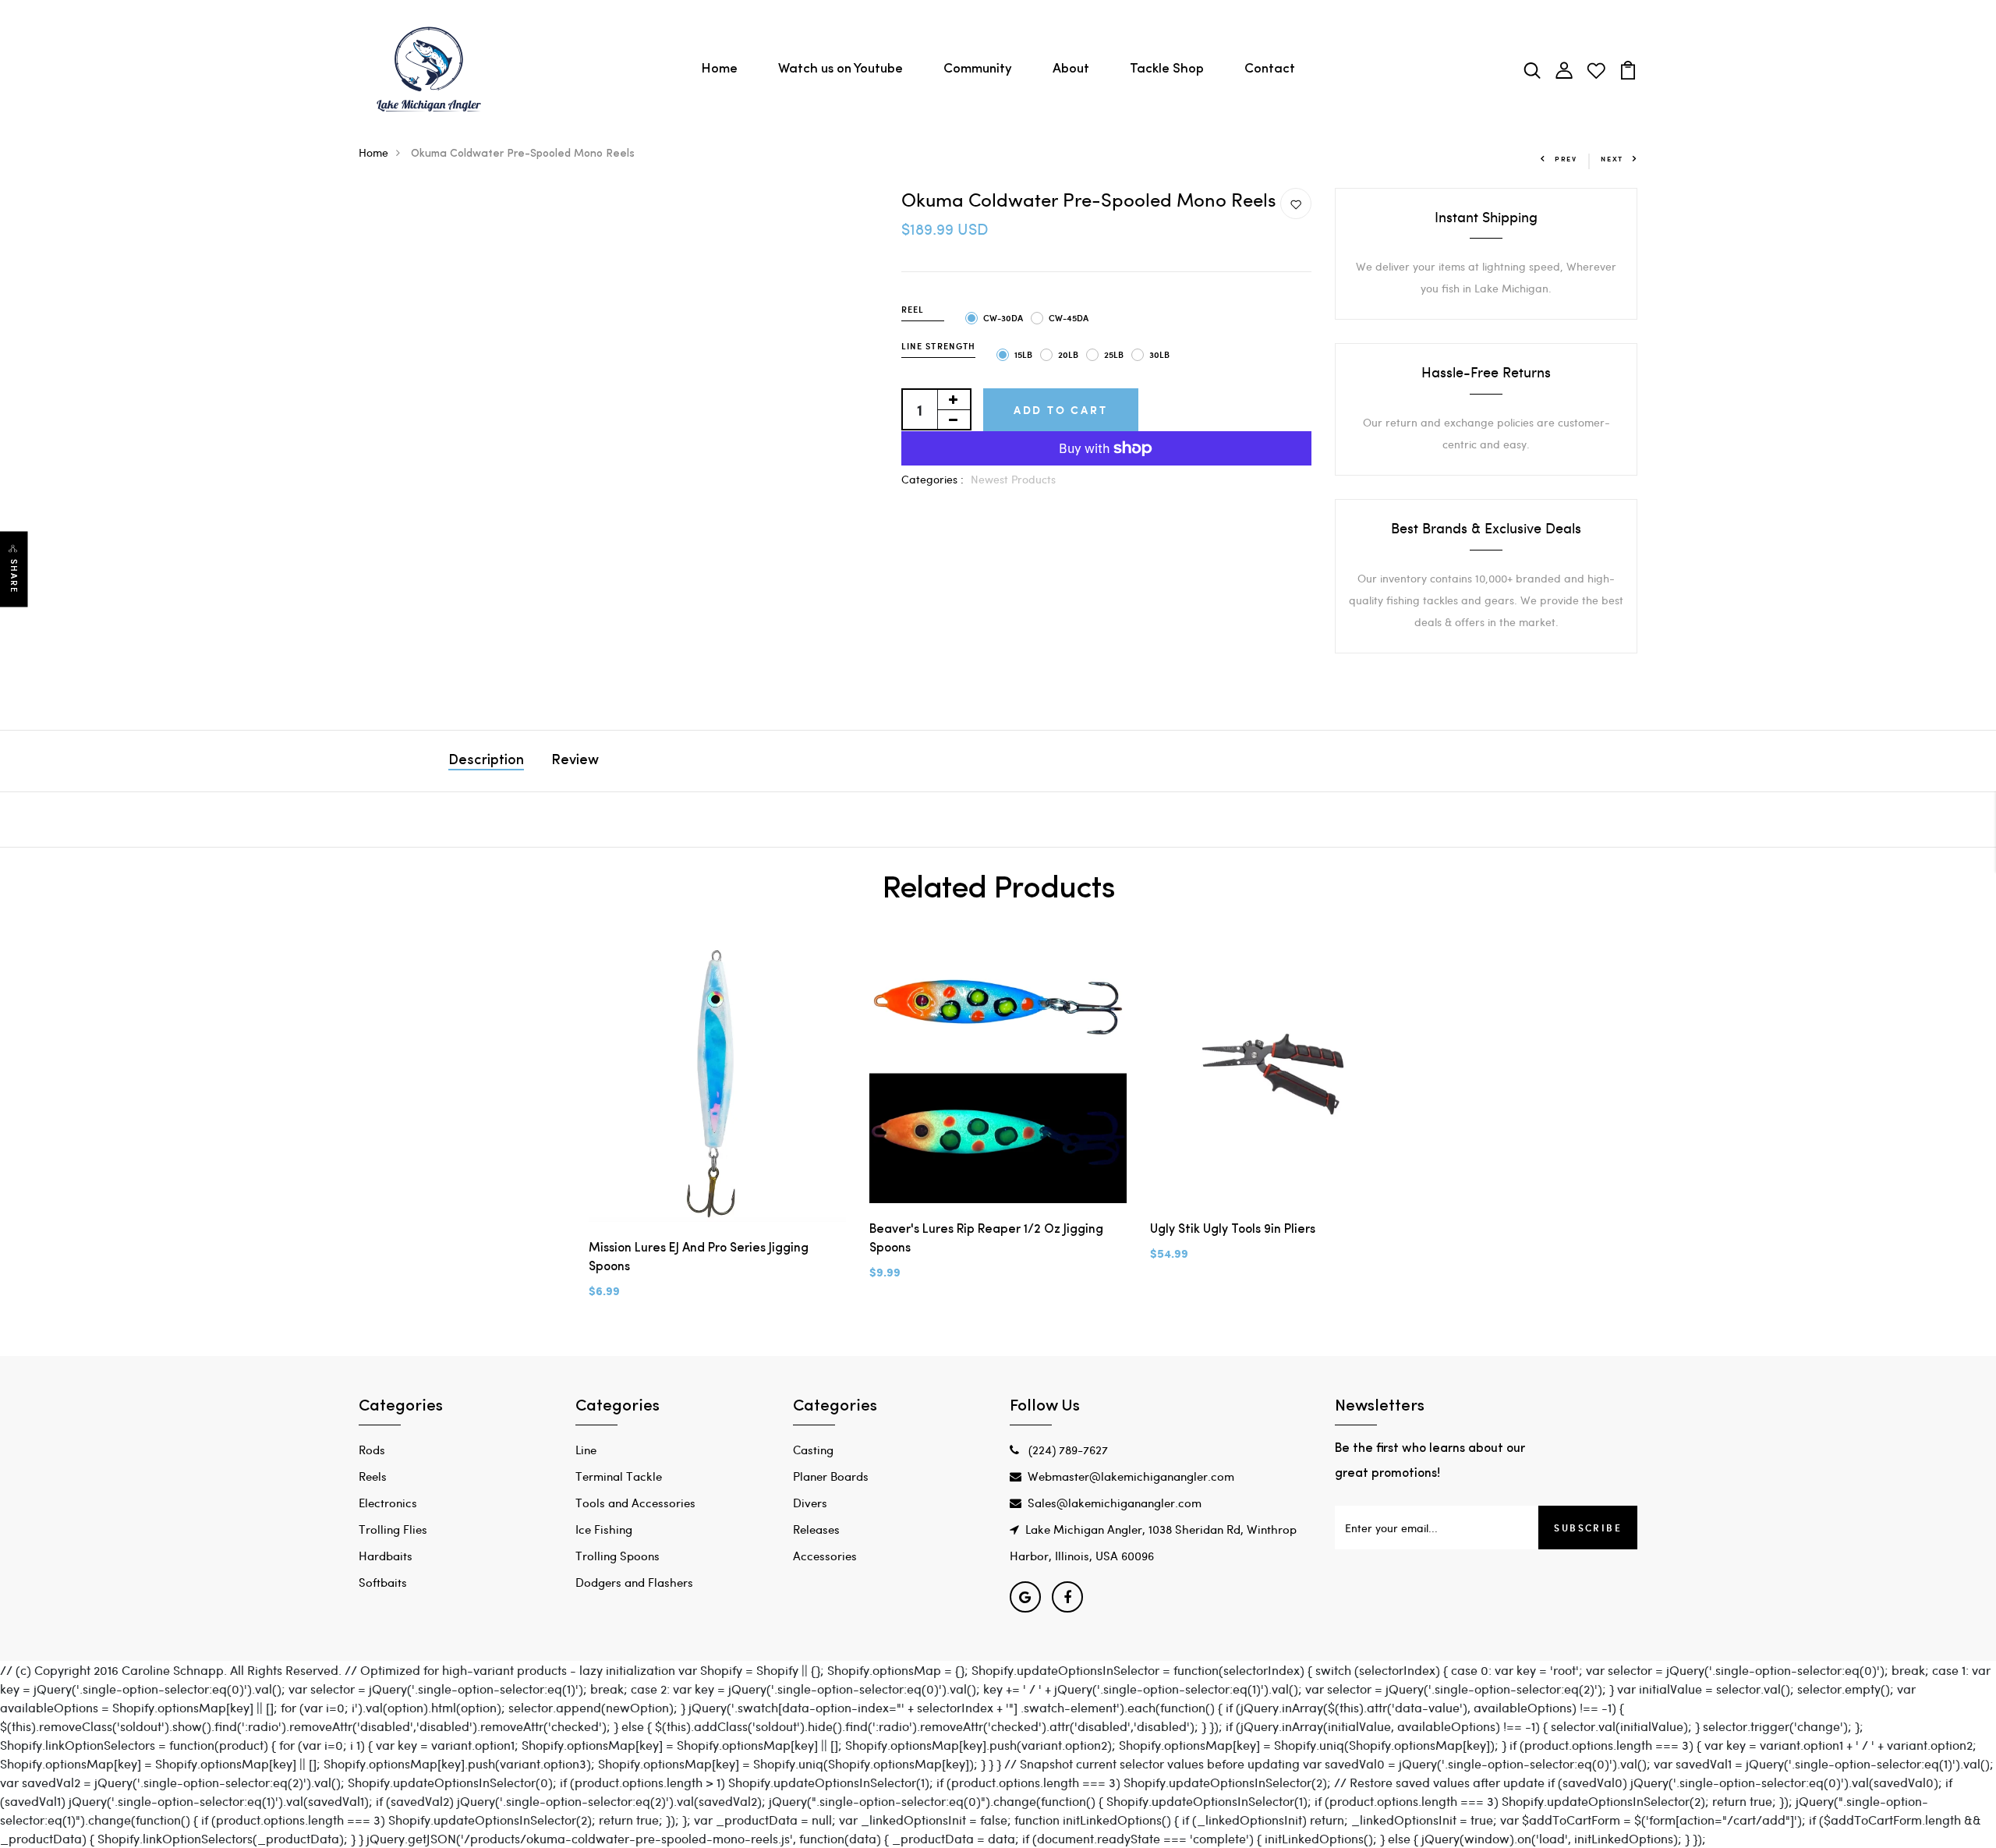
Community (978, 69)
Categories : (933, 479)
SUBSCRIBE (1588, 1528)
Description (486, 761)
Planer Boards (831, 1476)
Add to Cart (1061, 410)
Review (575, 761)
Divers (810, 1503)
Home (719, 69)
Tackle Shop (1167, 69)
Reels (373, 1476)
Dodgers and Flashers (634, 1582)
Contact (1270, 69)
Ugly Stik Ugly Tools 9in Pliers (1233, 1230)
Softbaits (383, 1582)
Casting (813, 1450)
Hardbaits (386, 1556)
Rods (372, 1450)
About (1071, 69)
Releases (816, 1529)
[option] (717, 1135)
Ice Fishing (604, 1529)
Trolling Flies (393, 1529)
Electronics (388, 1503)
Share (14, 577)
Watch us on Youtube (841, 69)
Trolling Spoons (618, 1556)
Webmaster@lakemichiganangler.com (1131, 1476)
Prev (1566, 159)
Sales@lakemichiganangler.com (1115, 1503)
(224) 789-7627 (1067, 1450)
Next (1612, 159)
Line (586, 1450)
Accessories (825, 1556)
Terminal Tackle (619, 1476)
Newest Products (1013, 479)
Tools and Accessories (635, 1503)
